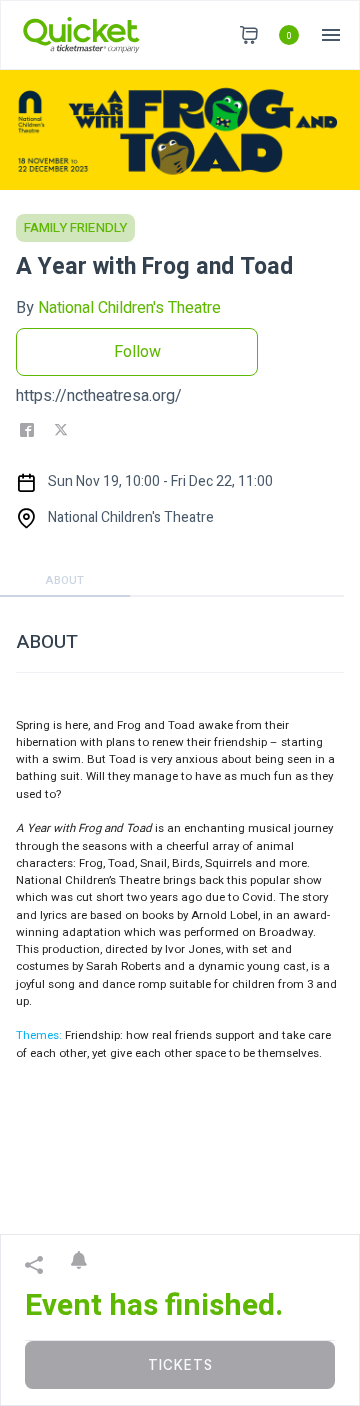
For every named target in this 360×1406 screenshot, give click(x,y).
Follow (137, 352)
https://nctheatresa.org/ (99, 396)
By (118, 308)
